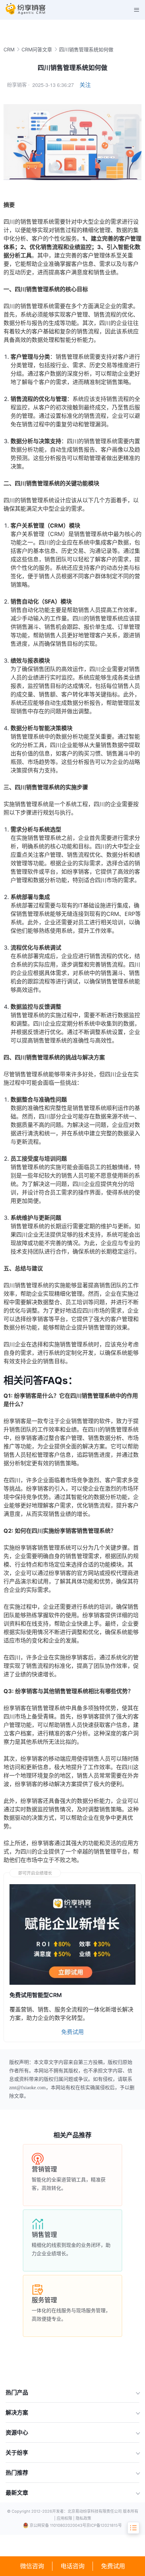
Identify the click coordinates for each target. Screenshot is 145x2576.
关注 (85, 85)
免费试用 (113, 2566)
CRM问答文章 (37, 49)
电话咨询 (72, 2566)
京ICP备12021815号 (104, 2525)
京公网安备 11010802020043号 (58, 2525)
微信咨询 (32, 2566)
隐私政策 (83, 2518)
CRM (9, 49)
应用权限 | (66, 2518)
